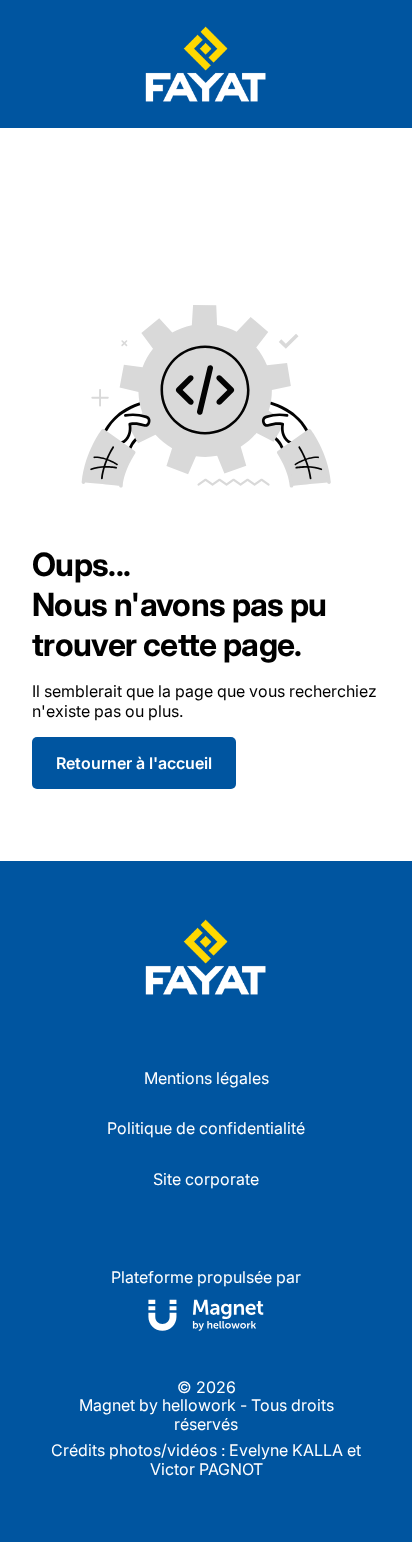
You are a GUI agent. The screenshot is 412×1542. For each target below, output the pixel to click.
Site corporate (206, 1179)
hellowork (199, 1405)
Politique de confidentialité (206, 1128)
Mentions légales (206, 1078)
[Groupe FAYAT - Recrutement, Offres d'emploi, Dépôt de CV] (206, 64)
